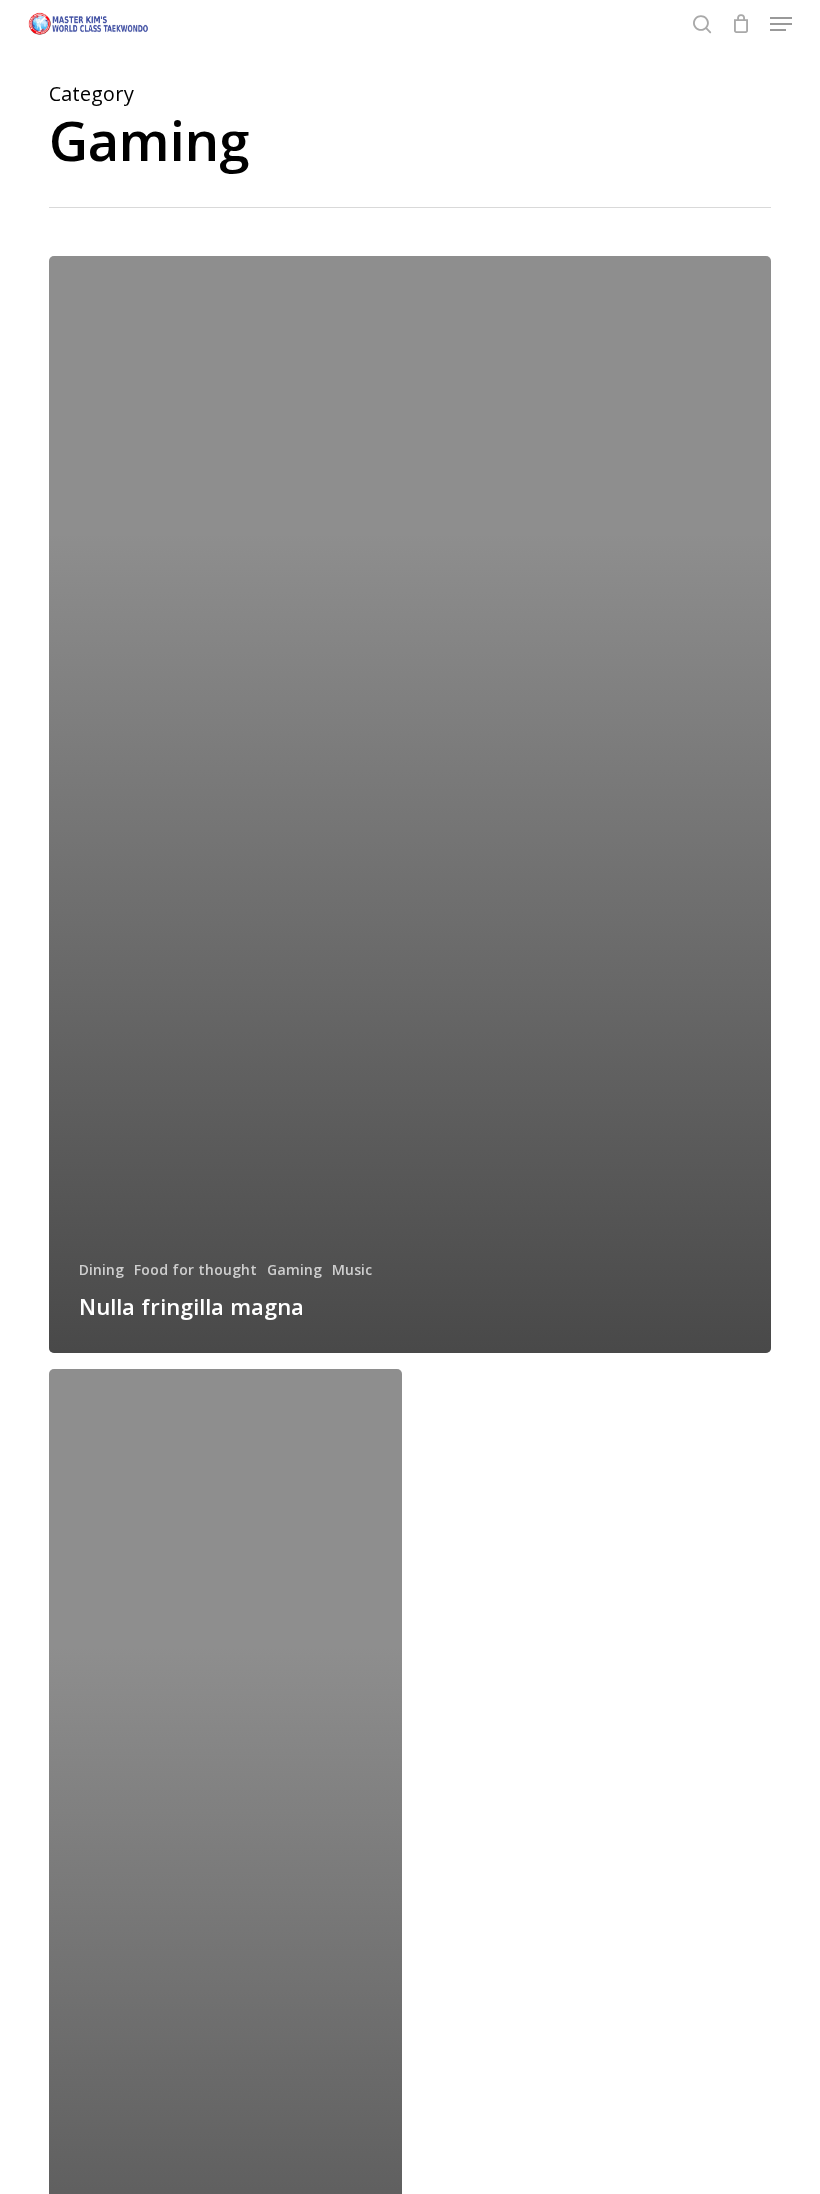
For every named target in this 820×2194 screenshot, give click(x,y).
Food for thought (195, 1269)
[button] (781, 24)
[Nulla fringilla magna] (410, 804)
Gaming (294, 1269)
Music (352, 1269)
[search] (702, 24)
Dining (101, 1269)
